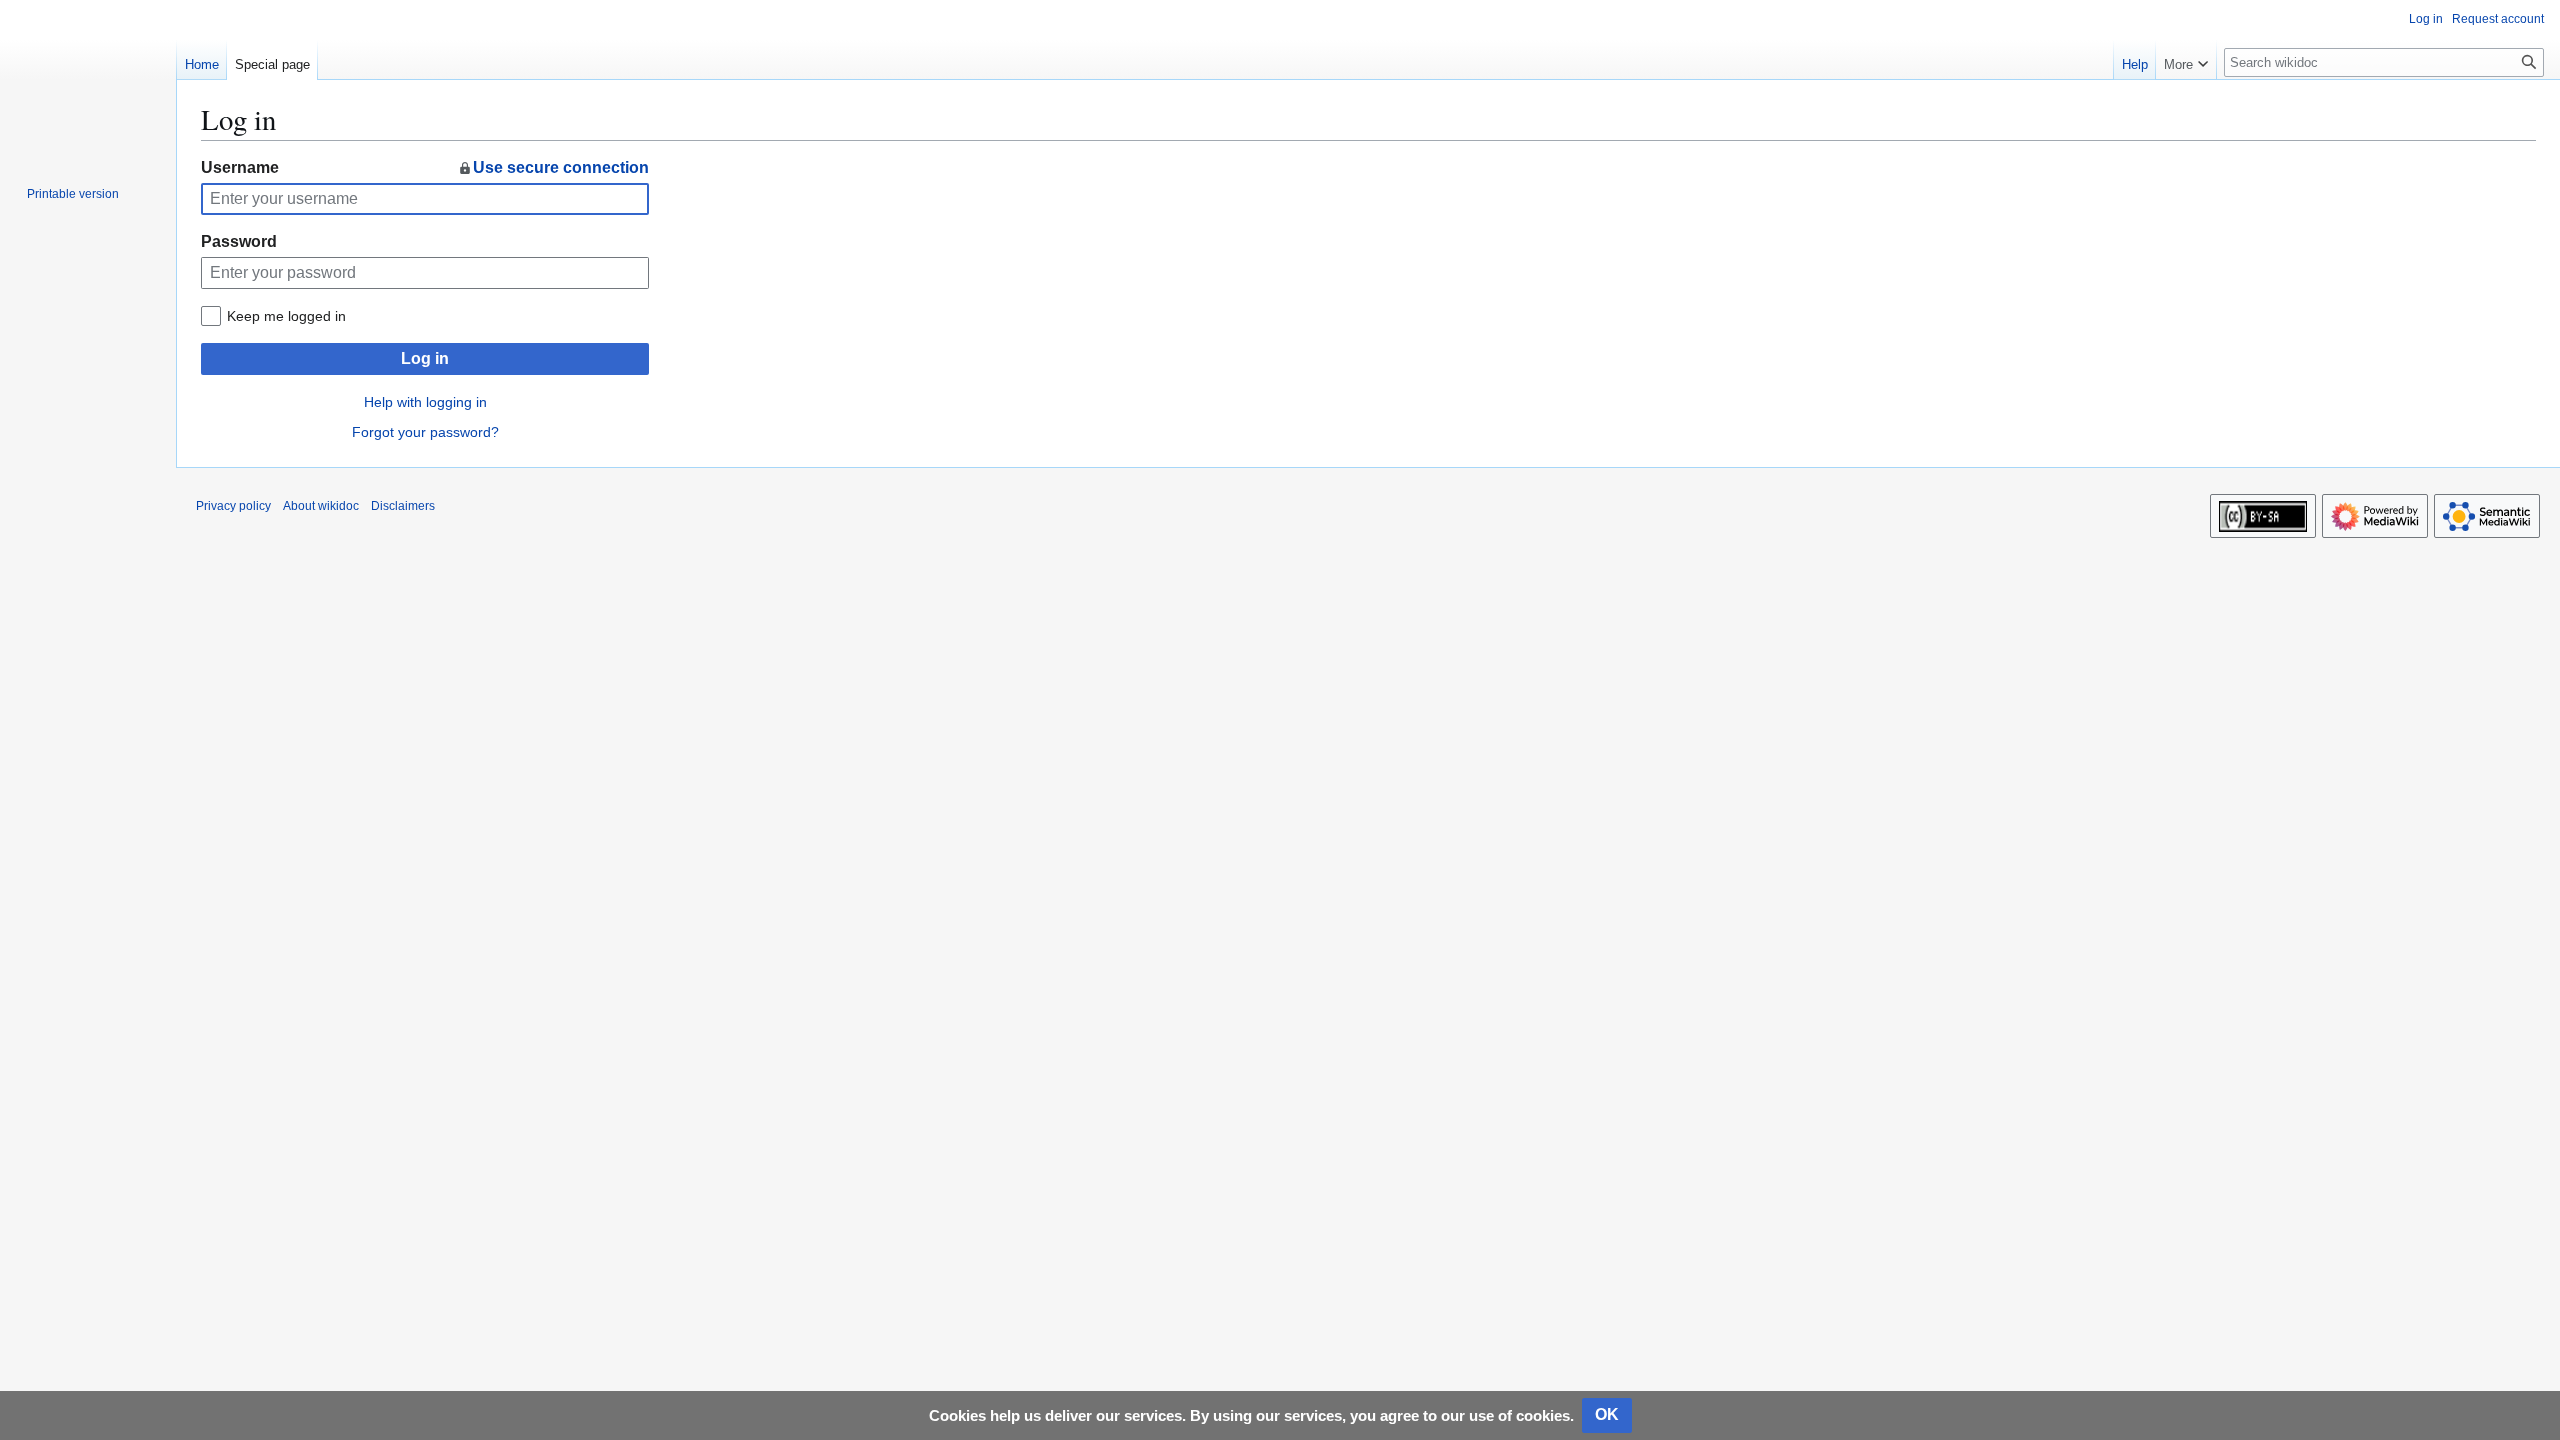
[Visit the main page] (88, 80)
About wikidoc (321, 506)
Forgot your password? (425, 432)
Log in (425, 358)
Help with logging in (425, 402)
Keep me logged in (286, 316)
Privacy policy (233, 506)
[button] (2186, 60)
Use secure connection (561, 167)
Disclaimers (403, 506)
